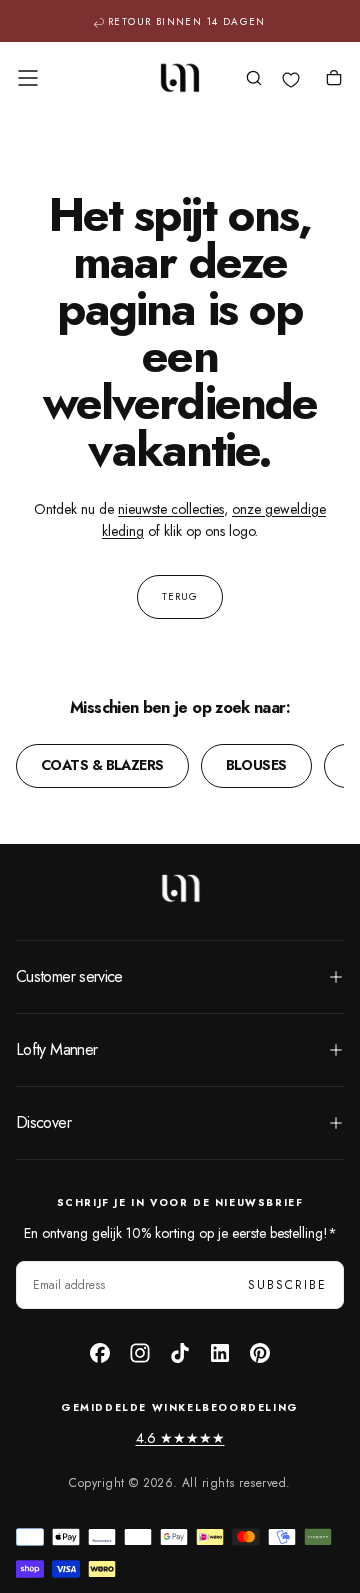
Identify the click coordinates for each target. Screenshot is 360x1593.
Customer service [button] (69, 976)
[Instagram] (140, 1353)
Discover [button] (43, 1122)
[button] (28, 78)
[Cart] (334, 80)
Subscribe (287, 1285)
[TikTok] (180, 1353)
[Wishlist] (291, 80)
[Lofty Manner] (180, 888)
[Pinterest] (260, 1353)
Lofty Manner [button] (56, 1049)
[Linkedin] (220, 1353)
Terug (180, 596)
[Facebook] (100, 1353)
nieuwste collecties (171, 509)
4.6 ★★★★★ (180, 1438)
